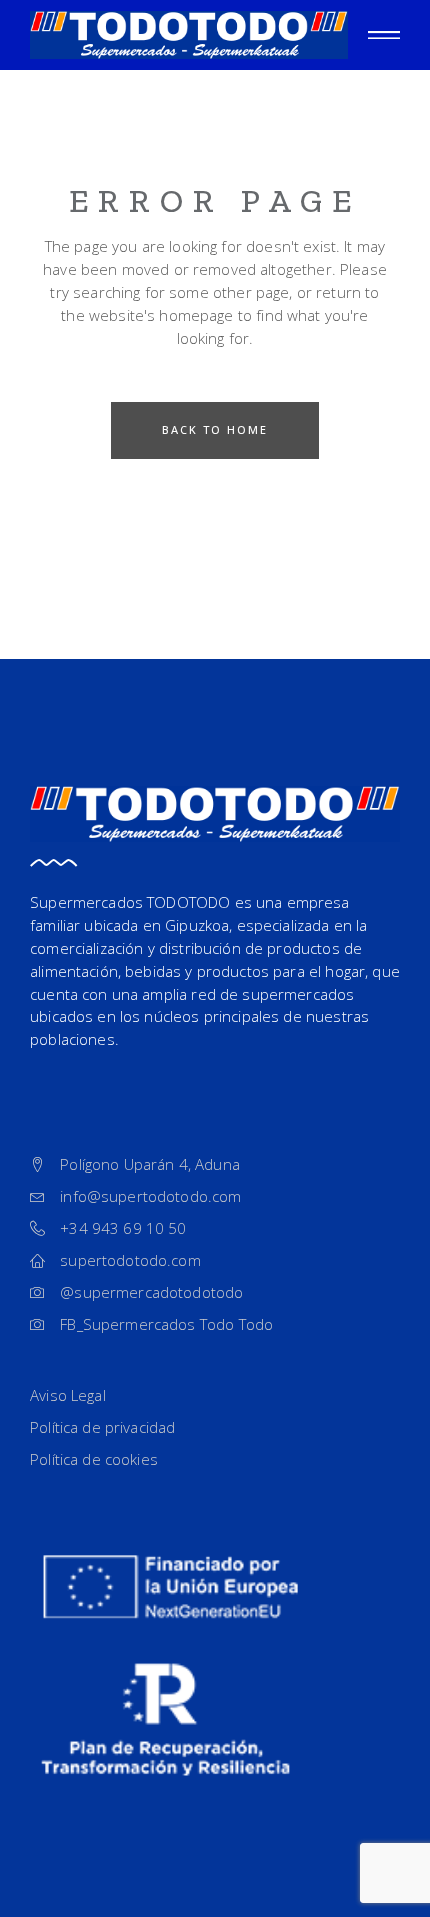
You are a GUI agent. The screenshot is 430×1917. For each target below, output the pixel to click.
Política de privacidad (102, 1427)
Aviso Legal (68, 1395)
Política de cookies (94, 1459)
